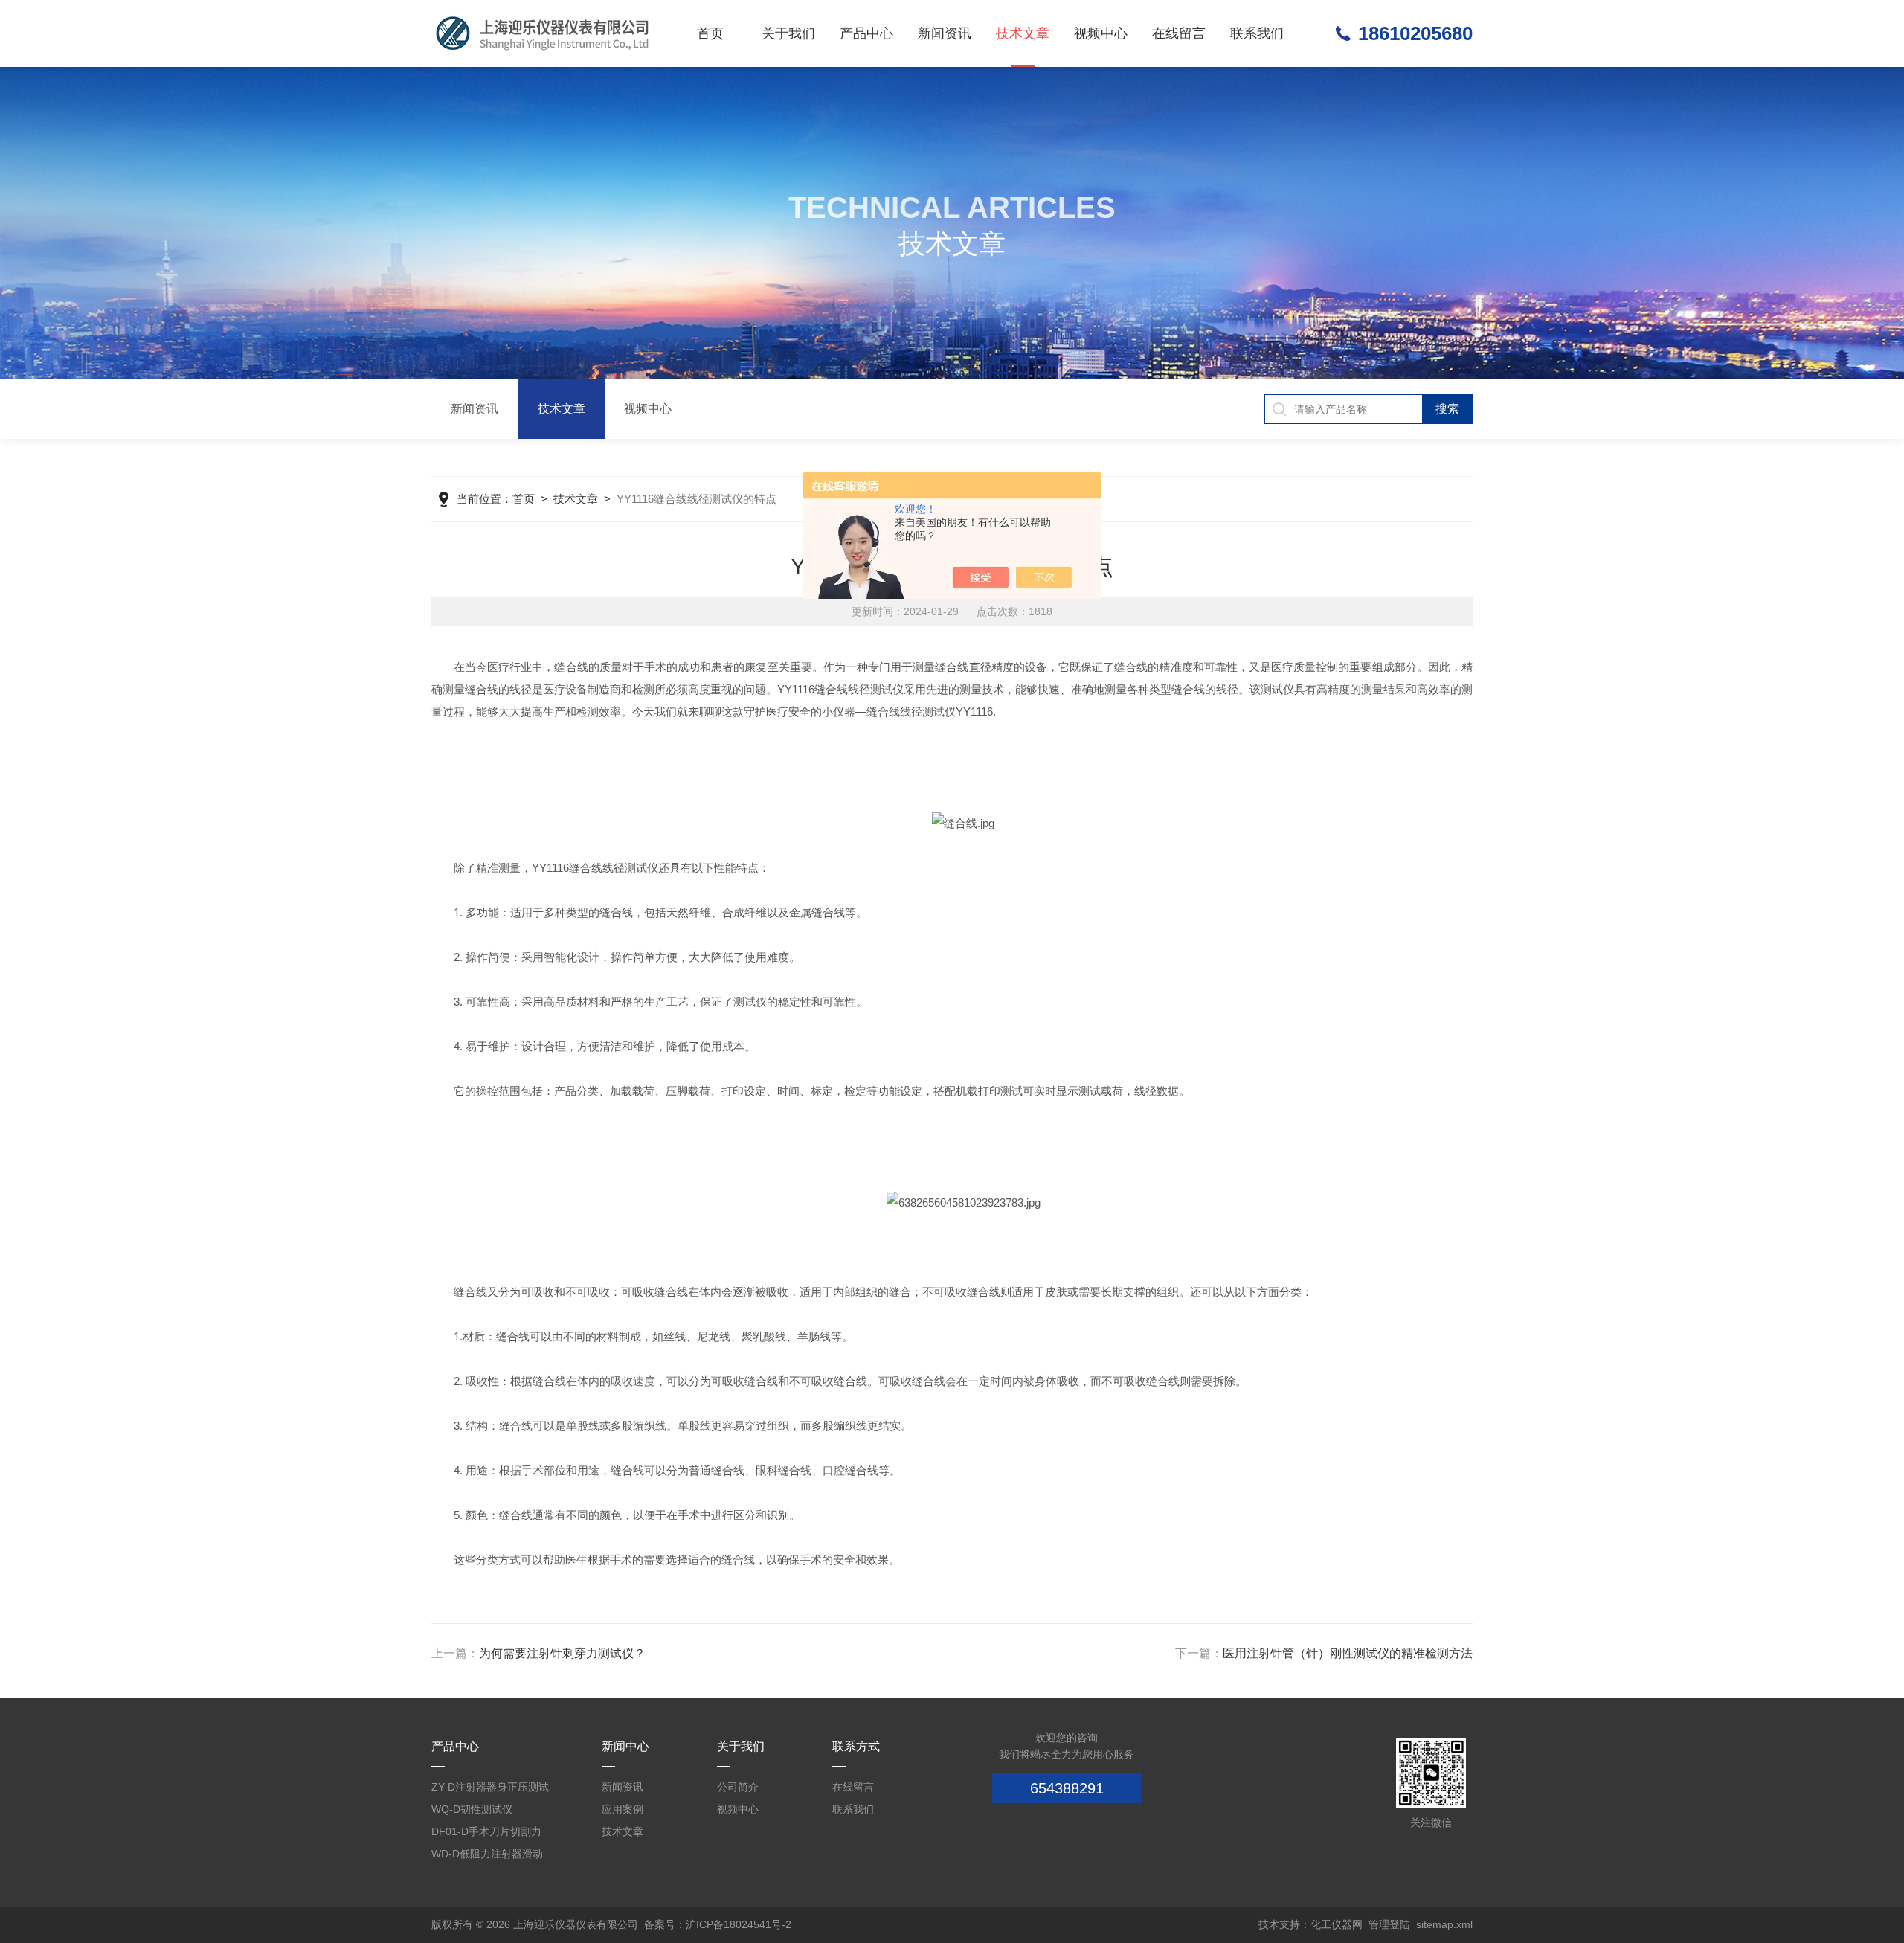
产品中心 (866, 33)
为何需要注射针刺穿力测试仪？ (562, 1653)
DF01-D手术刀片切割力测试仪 (486, 1834)
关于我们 (788, 33)
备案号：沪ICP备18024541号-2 (718, 1924)
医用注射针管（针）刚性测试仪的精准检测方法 (1348, 1653)
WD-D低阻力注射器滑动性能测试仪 (487, 1856)
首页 (710, 33)
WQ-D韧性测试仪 (472, 1809)
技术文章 (1023, 33)
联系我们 (1257, 33)
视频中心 (1101, 33)
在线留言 (1179, 33)
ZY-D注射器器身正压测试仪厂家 (490, 1789)
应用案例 (623, 1809)
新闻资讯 (945, 33)
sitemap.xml (1444, 1924)
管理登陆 (1389, 1924)
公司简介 (738, 1787)
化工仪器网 (1337, 1924)
